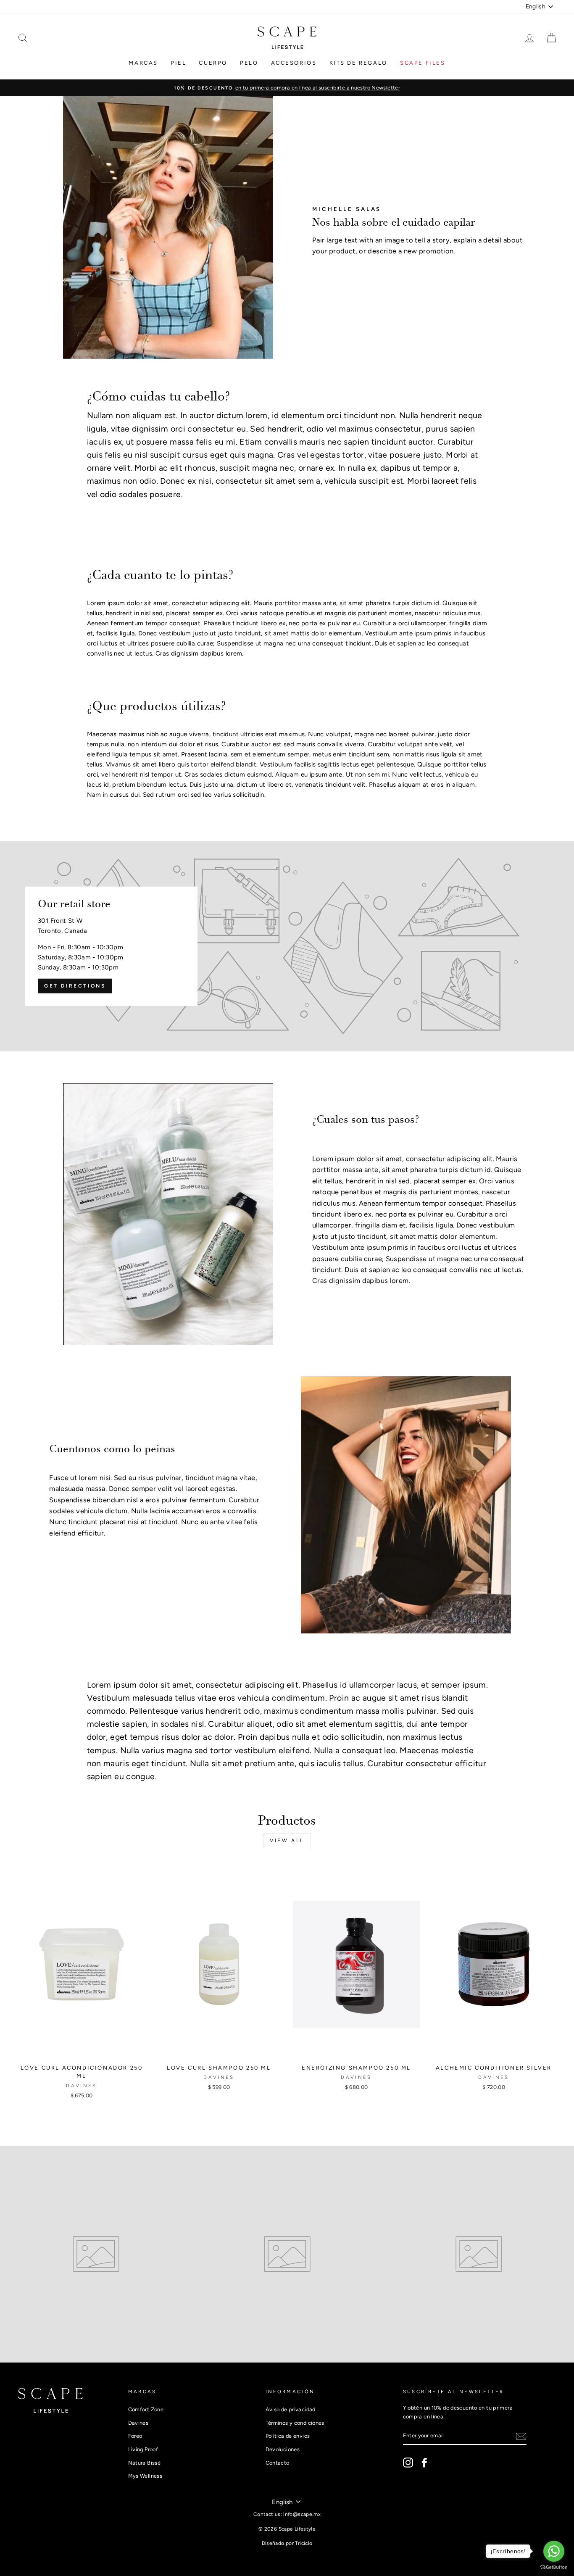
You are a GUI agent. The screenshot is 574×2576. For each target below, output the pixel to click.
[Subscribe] (521, 2436)
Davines (138, 2423)
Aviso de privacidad (291, 2409)
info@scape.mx (302, 2514)
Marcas (143, 63)
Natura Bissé (145, 2463)
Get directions (75, 986)
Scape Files (423, 63)
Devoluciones (283, 2449)
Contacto (278, 2463)
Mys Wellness (145, 2476)
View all (287, 1841)
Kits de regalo (358, 63)
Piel (178, 63)
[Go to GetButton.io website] (554, 2567)
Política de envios (288, 2436)
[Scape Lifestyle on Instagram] (408, 2463)
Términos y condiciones (295, 2423)
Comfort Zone (146, 2409)
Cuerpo (213, 63)
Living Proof (143, 2449)
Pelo (249, 63)
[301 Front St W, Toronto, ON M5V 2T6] (287, 946)
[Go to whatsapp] (554, 2551)
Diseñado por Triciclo (287, 2543)
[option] (287, 88)
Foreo (135, 2436)
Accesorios (294, 63)
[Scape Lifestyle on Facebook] (424, 2463)
